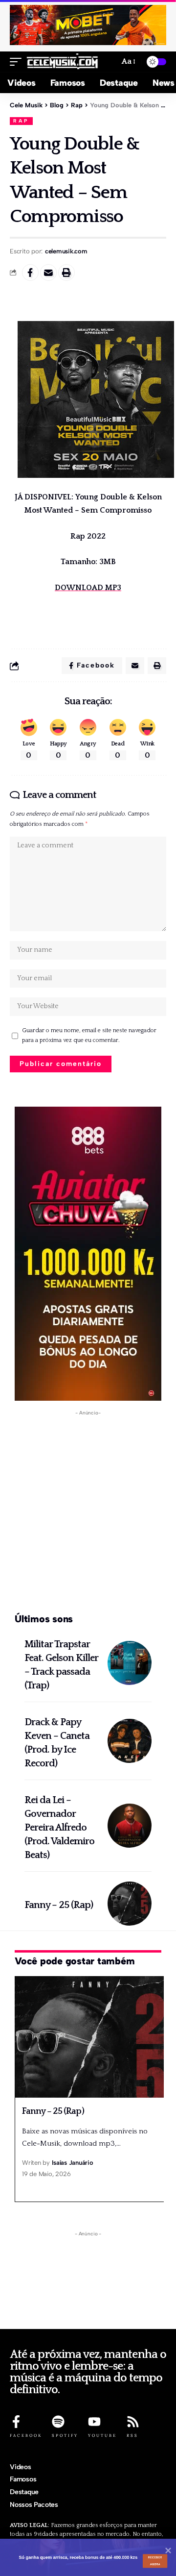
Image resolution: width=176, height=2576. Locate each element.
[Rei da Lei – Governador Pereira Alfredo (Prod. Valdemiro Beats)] (130, 1826)
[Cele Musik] (63, 62)
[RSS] (133, 2422)
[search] (108, 62)
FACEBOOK (26, 2435)
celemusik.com (66, 251)
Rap (21, 121)
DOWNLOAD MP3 (88, 588)
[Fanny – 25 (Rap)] (130, 1904)
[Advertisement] (88, 1512)
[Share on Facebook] (30, 272)
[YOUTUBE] (94, 2422)
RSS (132, 2435)
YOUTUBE (102, 2435)
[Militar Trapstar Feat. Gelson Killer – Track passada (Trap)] (130, 1663)
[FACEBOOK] (16, 2422)
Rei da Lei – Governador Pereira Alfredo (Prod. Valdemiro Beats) (59, 1828)
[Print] (66, 272)
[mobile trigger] (18, 62)
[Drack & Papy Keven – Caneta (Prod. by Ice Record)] (130, 1741)
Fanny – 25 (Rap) (59, 1905)
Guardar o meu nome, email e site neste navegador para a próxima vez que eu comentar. (89, 1035)
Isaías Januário (72, 2163)
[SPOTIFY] (58, 2422)
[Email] (48, 272)
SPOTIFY (65, 2435)
